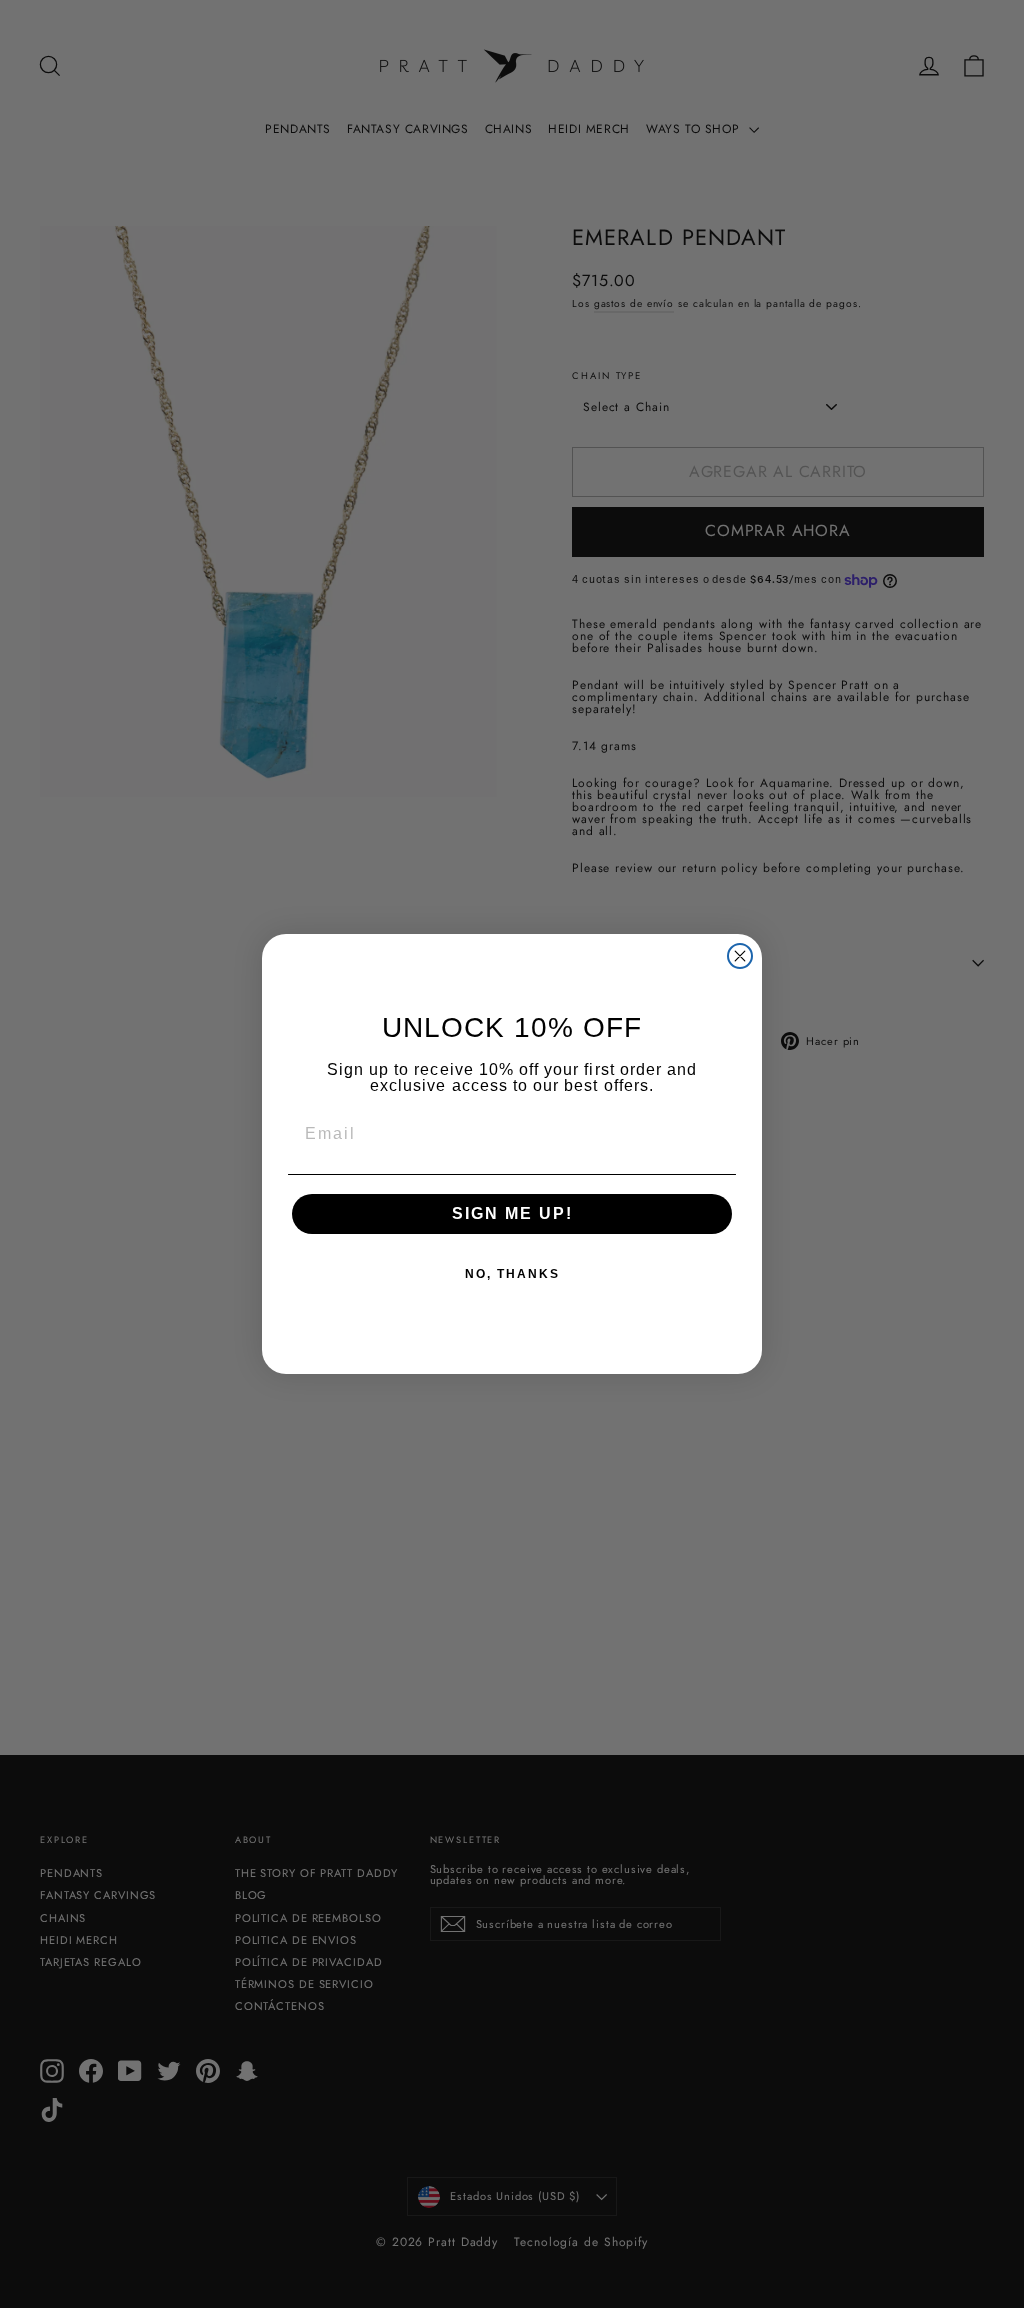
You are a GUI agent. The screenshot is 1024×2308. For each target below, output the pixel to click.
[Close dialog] (740, 956)
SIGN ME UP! (512, 1213)
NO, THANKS (512, 1274)
